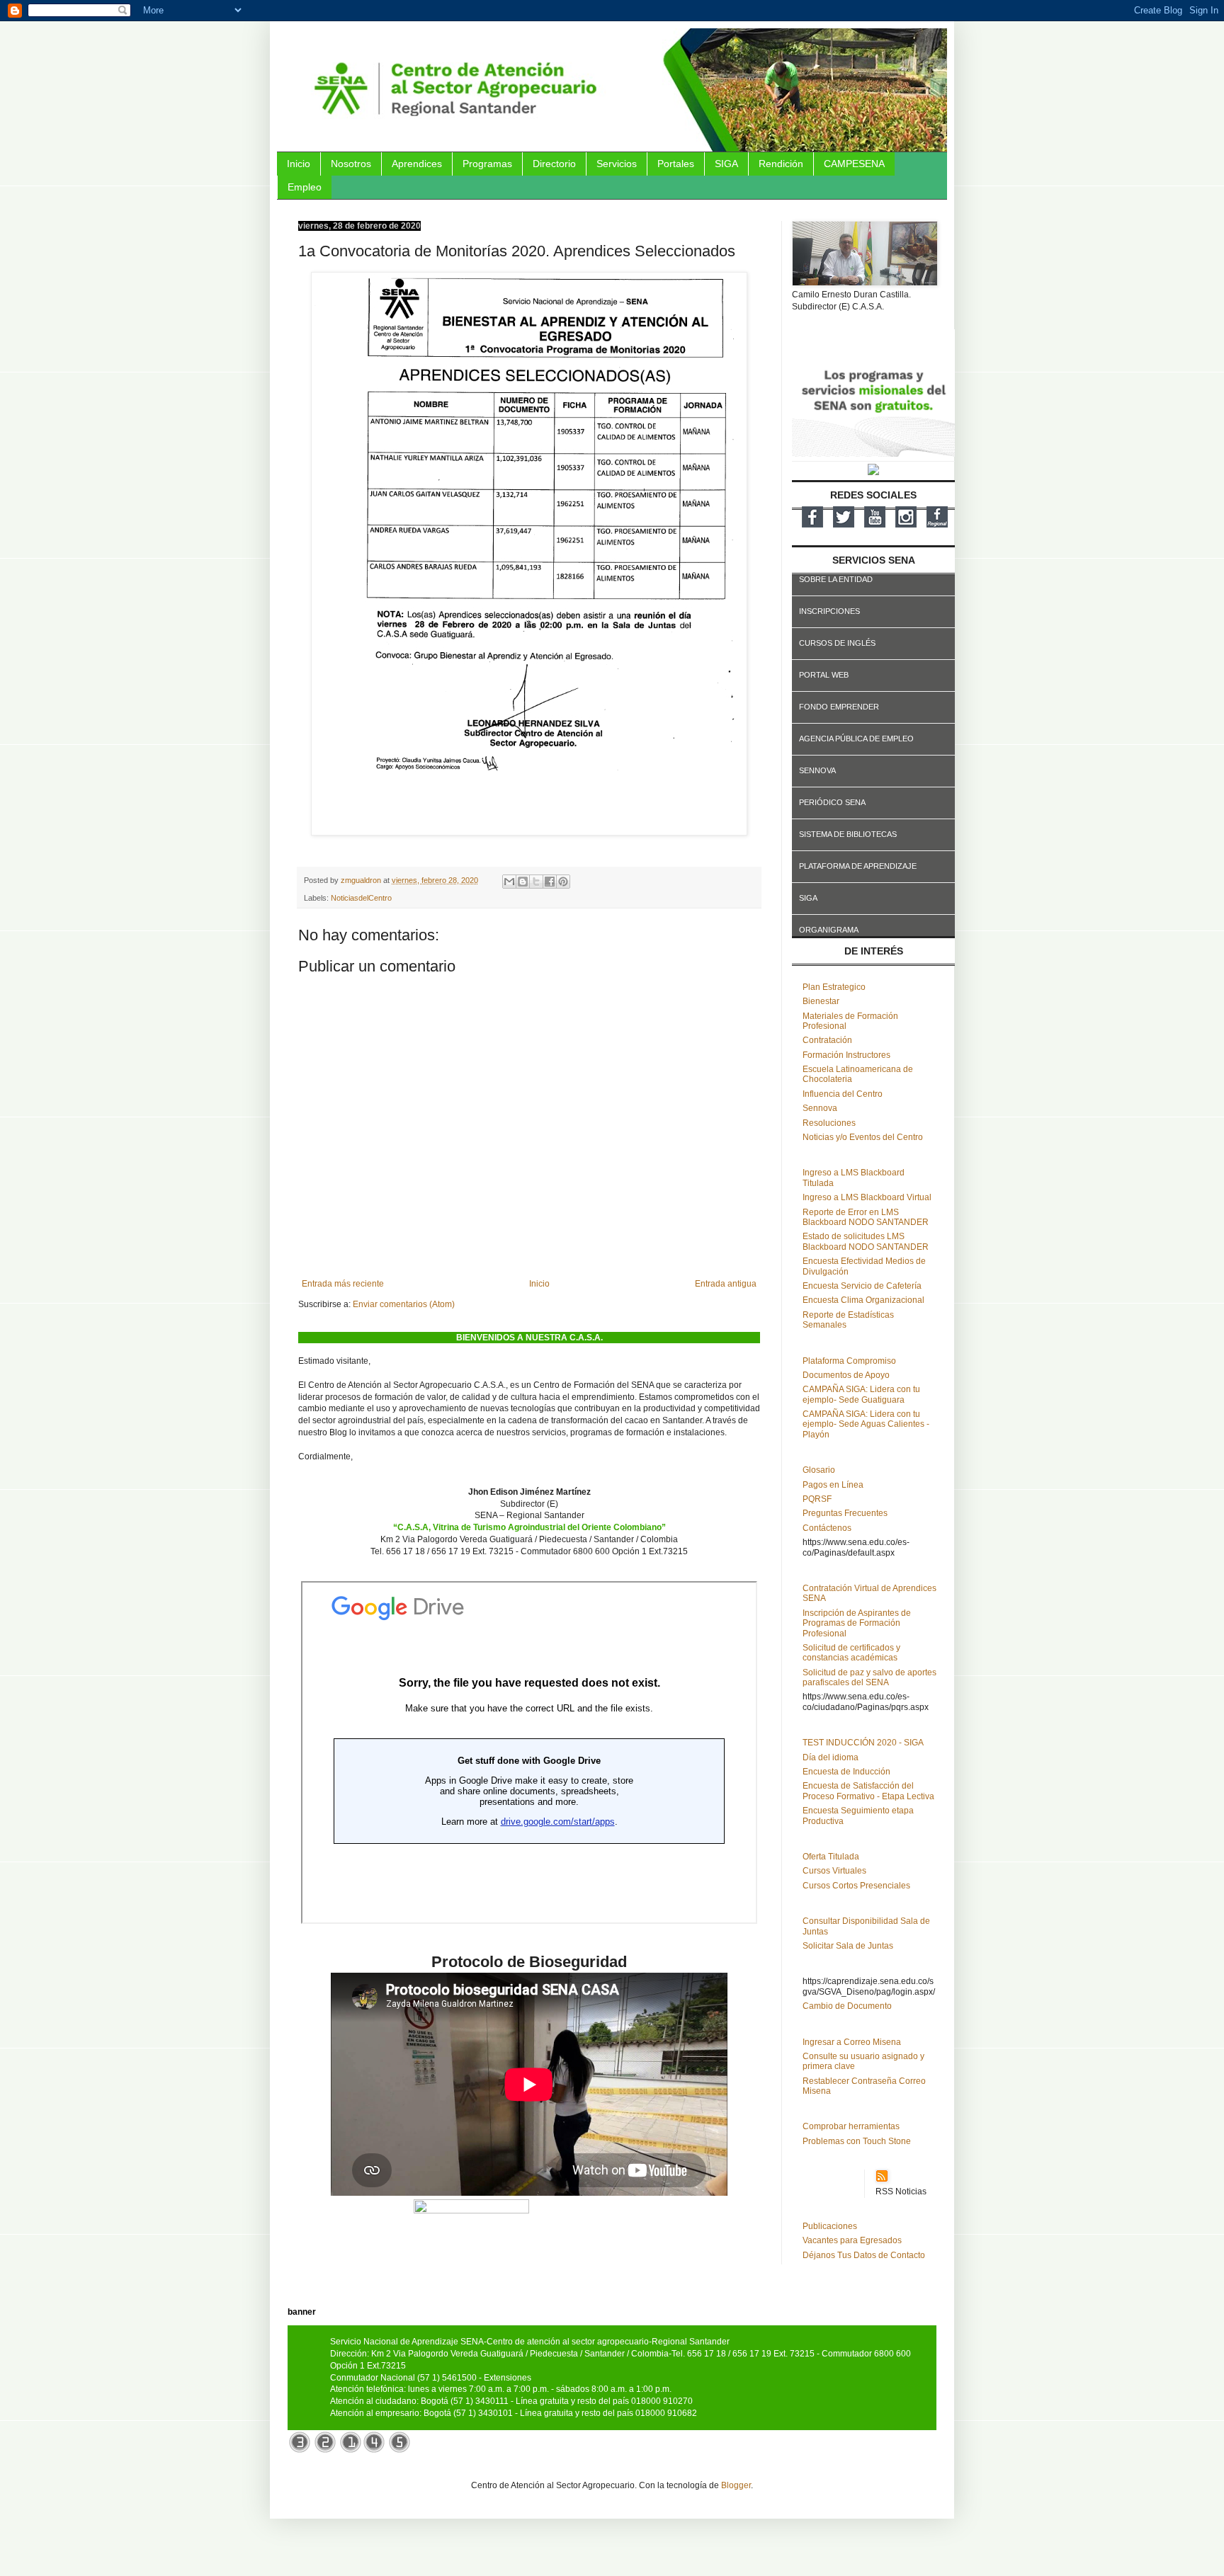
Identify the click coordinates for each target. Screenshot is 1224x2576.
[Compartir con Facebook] (550, 882)
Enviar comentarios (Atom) (404, 1304)
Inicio (299, 164)
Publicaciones (830, 2226)
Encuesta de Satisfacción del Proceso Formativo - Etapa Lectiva (868, 1791)
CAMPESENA (854, 164)
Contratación (827, 1040)
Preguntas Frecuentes (845, 1513)
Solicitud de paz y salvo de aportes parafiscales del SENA (869, 1677)
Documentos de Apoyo (846, 1375)
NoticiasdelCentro (361, 898)
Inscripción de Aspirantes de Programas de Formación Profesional (857, 1623)
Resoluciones (829, 1123)
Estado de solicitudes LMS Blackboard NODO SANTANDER (866, 1241)
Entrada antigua (726, 1284)
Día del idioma (831, 1757)
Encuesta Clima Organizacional (863, 1300)
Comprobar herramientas (851, 2126)
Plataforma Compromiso (849, 1361)
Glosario (819, 1470)
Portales (676, 164)
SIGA (726, 164)
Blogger (736, 2485)
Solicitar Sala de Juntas (848, 1946)
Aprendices (417, 164)
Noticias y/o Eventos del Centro (863, 1137)
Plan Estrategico (834, 987)
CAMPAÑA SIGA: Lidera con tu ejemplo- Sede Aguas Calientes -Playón (866, 1424)
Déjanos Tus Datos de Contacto (864, 2255)
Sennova (820, 1108)
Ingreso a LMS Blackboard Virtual (867, 1197)
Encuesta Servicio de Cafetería (862, 1286)
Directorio (554, 164)
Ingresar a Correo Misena (852, 2042)
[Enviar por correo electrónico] (509, 882)
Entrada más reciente (343, 1284)
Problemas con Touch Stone (857, 2141)
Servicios (617, 164)
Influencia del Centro (843, 1094)
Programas (487, 164)
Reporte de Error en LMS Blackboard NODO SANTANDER (866, 1217)
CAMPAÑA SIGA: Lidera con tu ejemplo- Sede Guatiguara (861, 1394)
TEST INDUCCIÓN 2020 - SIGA (863, 1743)
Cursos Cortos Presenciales (856, 1886)
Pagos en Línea (833, 1485)
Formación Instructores (846, 1055)
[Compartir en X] (536, 882)
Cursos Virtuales (834, 1871)
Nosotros (351, 164)
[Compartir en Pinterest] (563, 882)
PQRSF (817, 1499)
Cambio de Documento (847, 2006)
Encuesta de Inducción (846, 1772)
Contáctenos (827, 1528)
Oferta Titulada (831, 1857)
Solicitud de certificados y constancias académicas (851, 1653)
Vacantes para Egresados (852, 2240)
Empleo (305, 187)
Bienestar (821, 1001)
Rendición (781, 164)
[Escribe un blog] (523, 882)
